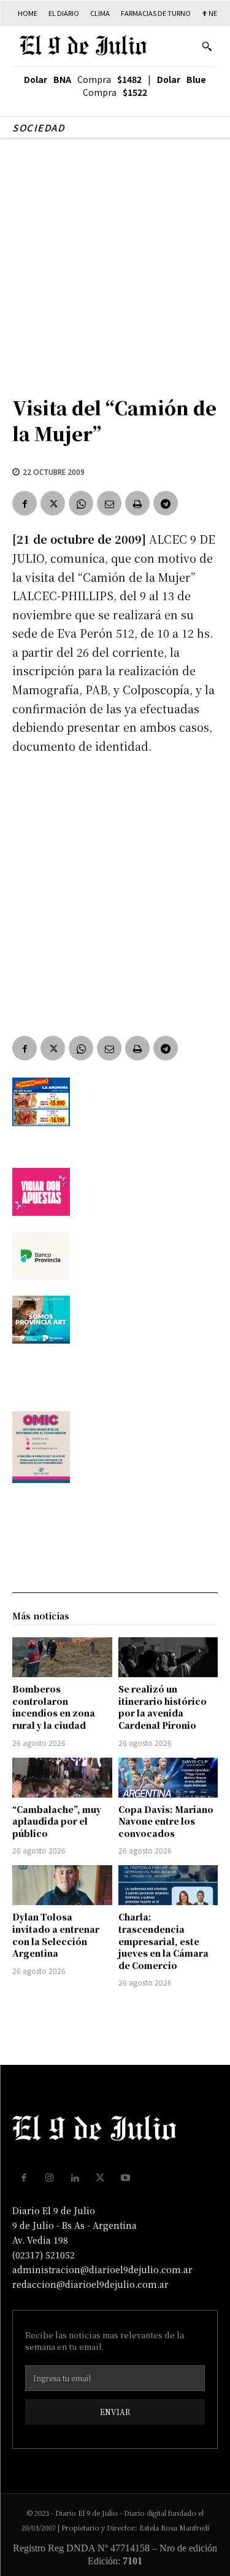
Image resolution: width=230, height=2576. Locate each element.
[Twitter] (53, 503)
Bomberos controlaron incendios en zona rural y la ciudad (54, 1707)
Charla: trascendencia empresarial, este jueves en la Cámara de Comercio (163, 1941)
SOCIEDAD (38, 127)
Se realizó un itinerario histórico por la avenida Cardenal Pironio (163, 1707)
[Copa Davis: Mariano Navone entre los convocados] (168, 1778)
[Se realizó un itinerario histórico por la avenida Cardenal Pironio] (168, 1657)
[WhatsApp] (81, 503)
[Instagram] (50, 2178)
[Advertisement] (115, 261)
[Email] (109, 503)
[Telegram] (166, 503)
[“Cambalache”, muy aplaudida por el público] (62, 1778)
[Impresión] (137, 503)
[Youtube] (126, 2178)
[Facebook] (25, 503)
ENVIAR (115, 2412)
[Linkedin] (75, 2178)
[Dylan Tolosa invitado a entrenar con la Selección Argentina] (62, 1885)
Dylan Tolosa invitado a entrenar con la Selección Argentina (56, 1935)
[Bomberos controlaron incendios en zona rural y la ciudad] (62, 1657)
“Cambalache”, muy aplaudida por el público (57, 1821)
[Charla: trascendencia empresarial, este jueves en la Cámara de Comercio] (168, 1885)
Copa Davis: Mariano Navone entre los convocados (166, 1821)
